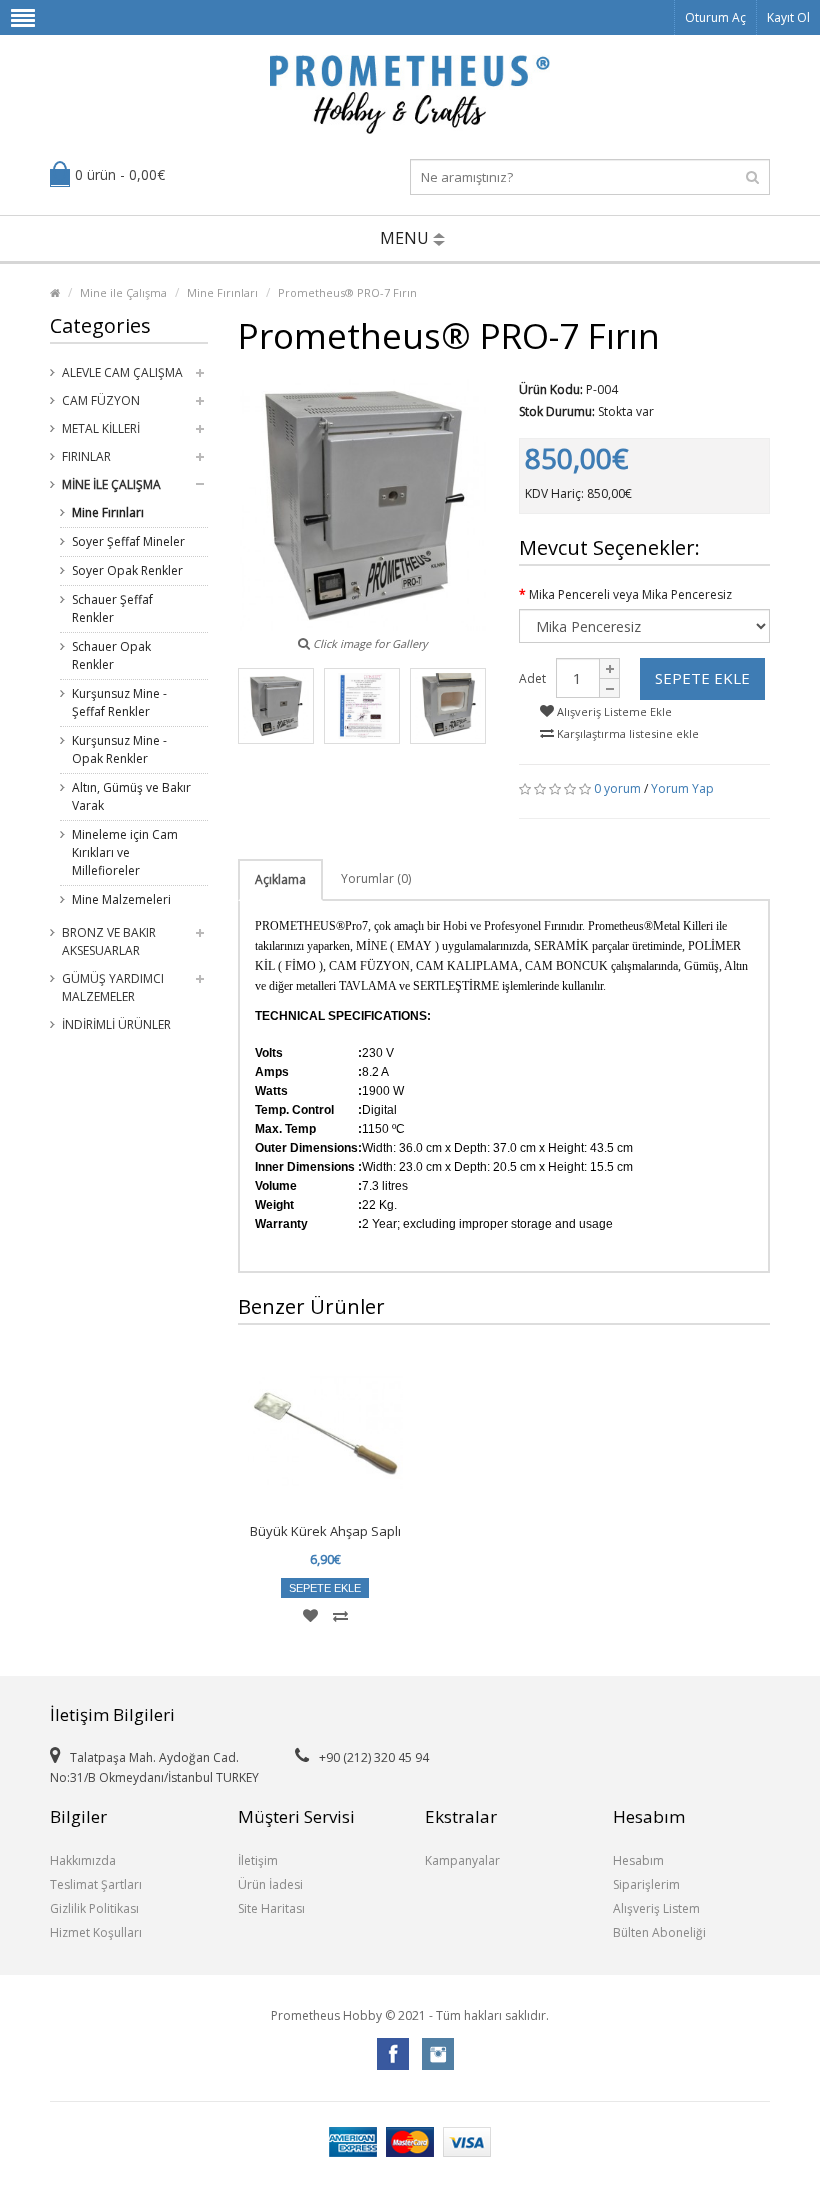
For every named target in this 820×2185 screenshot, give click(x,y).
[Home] (55, 292)
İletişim (258, 1860)
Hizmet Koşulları (96, 1932)
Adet (532, 678)
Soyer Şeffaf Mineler (128, 541)
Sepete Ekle (702, 678)
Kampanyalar (462, 1860)
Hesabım (638, 1860)
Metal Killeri (101, 428)
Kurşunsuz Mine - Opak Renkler (119, 749)
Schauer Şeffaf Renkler (112, 608)
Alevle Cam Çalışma (122, 372)
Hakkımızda (83, 1860)
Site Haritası (271, 1908)
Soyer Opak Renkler (127, 570)
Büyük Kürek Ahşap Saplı (325, 1531)
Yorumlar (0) (376, 878)
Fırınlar (86, 456)
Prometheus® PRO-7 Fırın (347, 292)
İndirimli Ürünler (116, 1024)
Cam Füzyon (101, 400)
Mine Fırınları (222, 292)
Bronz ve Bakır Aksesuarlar (109, 941)
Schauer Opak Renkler (111, 655)
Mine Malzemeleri (121, 899)
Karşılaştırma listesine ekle (626, 733)
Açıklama (280, 879)
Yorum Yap (682, 788)
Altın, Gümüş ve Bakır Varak (131, 796)
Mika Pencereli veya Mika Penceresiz (630, 594)
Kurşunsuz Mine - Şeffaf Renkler (119, 702)
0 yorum (617, 788)
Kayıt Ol (788, 17)
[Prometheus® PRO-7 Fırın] (276, 706)
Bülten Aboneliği (659, 1932)
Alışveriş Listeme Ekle (613, 711)
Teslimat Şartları (96, 1884)
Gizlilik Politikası (94, 1908)
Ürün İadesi (270, 1884)
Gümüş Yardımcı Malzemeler (113, 987)
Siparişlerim (646, 1884)
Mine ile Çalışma (123, 292)
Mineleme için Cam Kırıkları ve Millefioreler (125, 852)
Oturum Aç (715, 17)
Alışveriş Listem (656, 1908)
